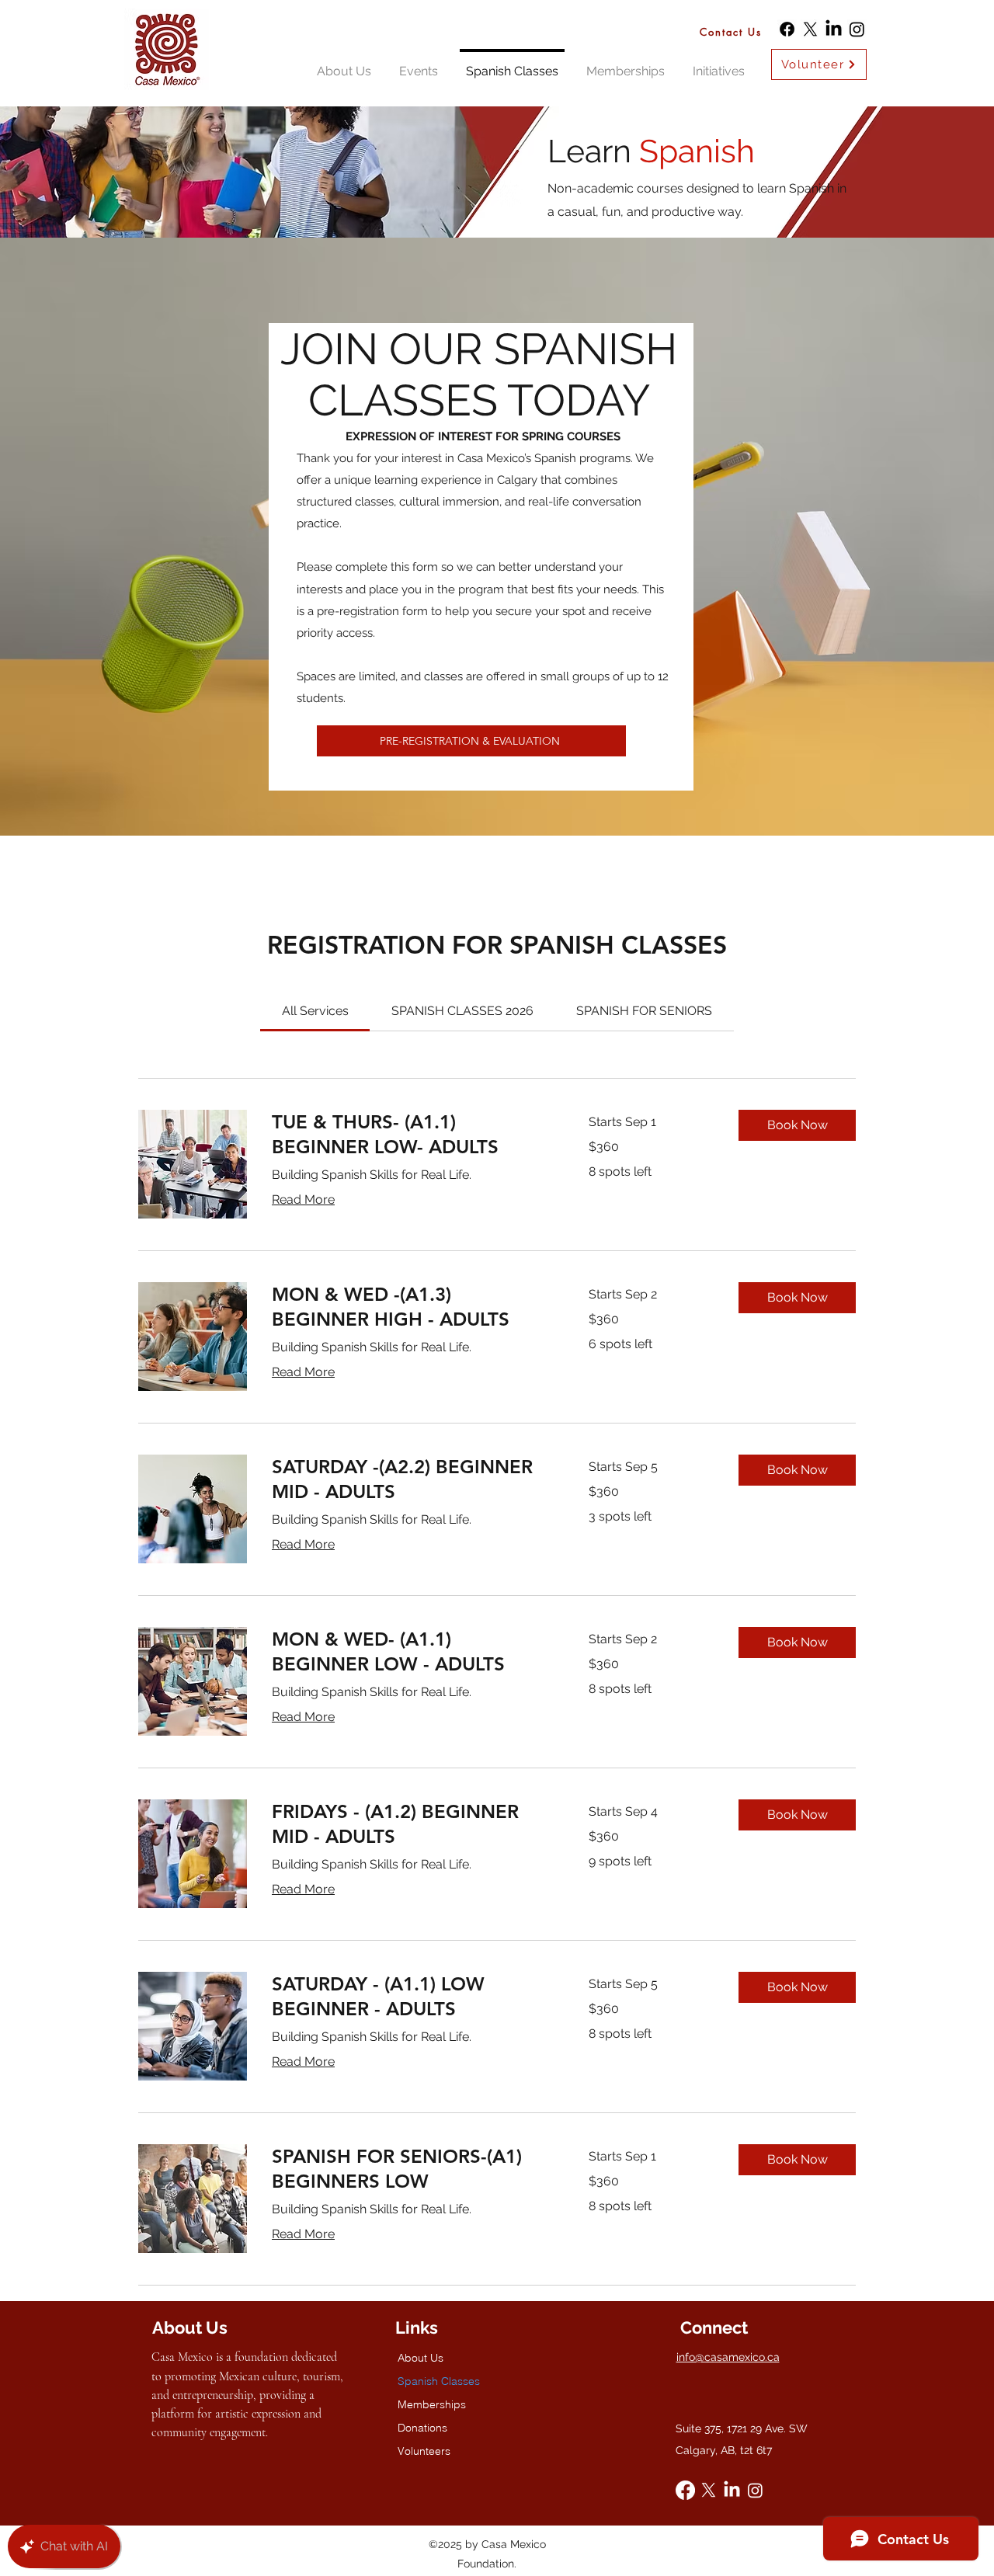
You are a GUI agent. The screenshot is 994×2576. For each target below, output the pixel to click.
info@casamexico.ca (728, 2357)
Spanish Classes (439, 2381)
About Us (421, 2358)
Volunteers (424, 2451)
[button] (797, 1125)
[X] (810, 29)
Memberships (432, 2404)
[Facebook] (787, 29)
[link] (315, 1011)
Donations (422, 2428)
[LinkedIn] (834, 29)
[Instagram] (857, 29)
